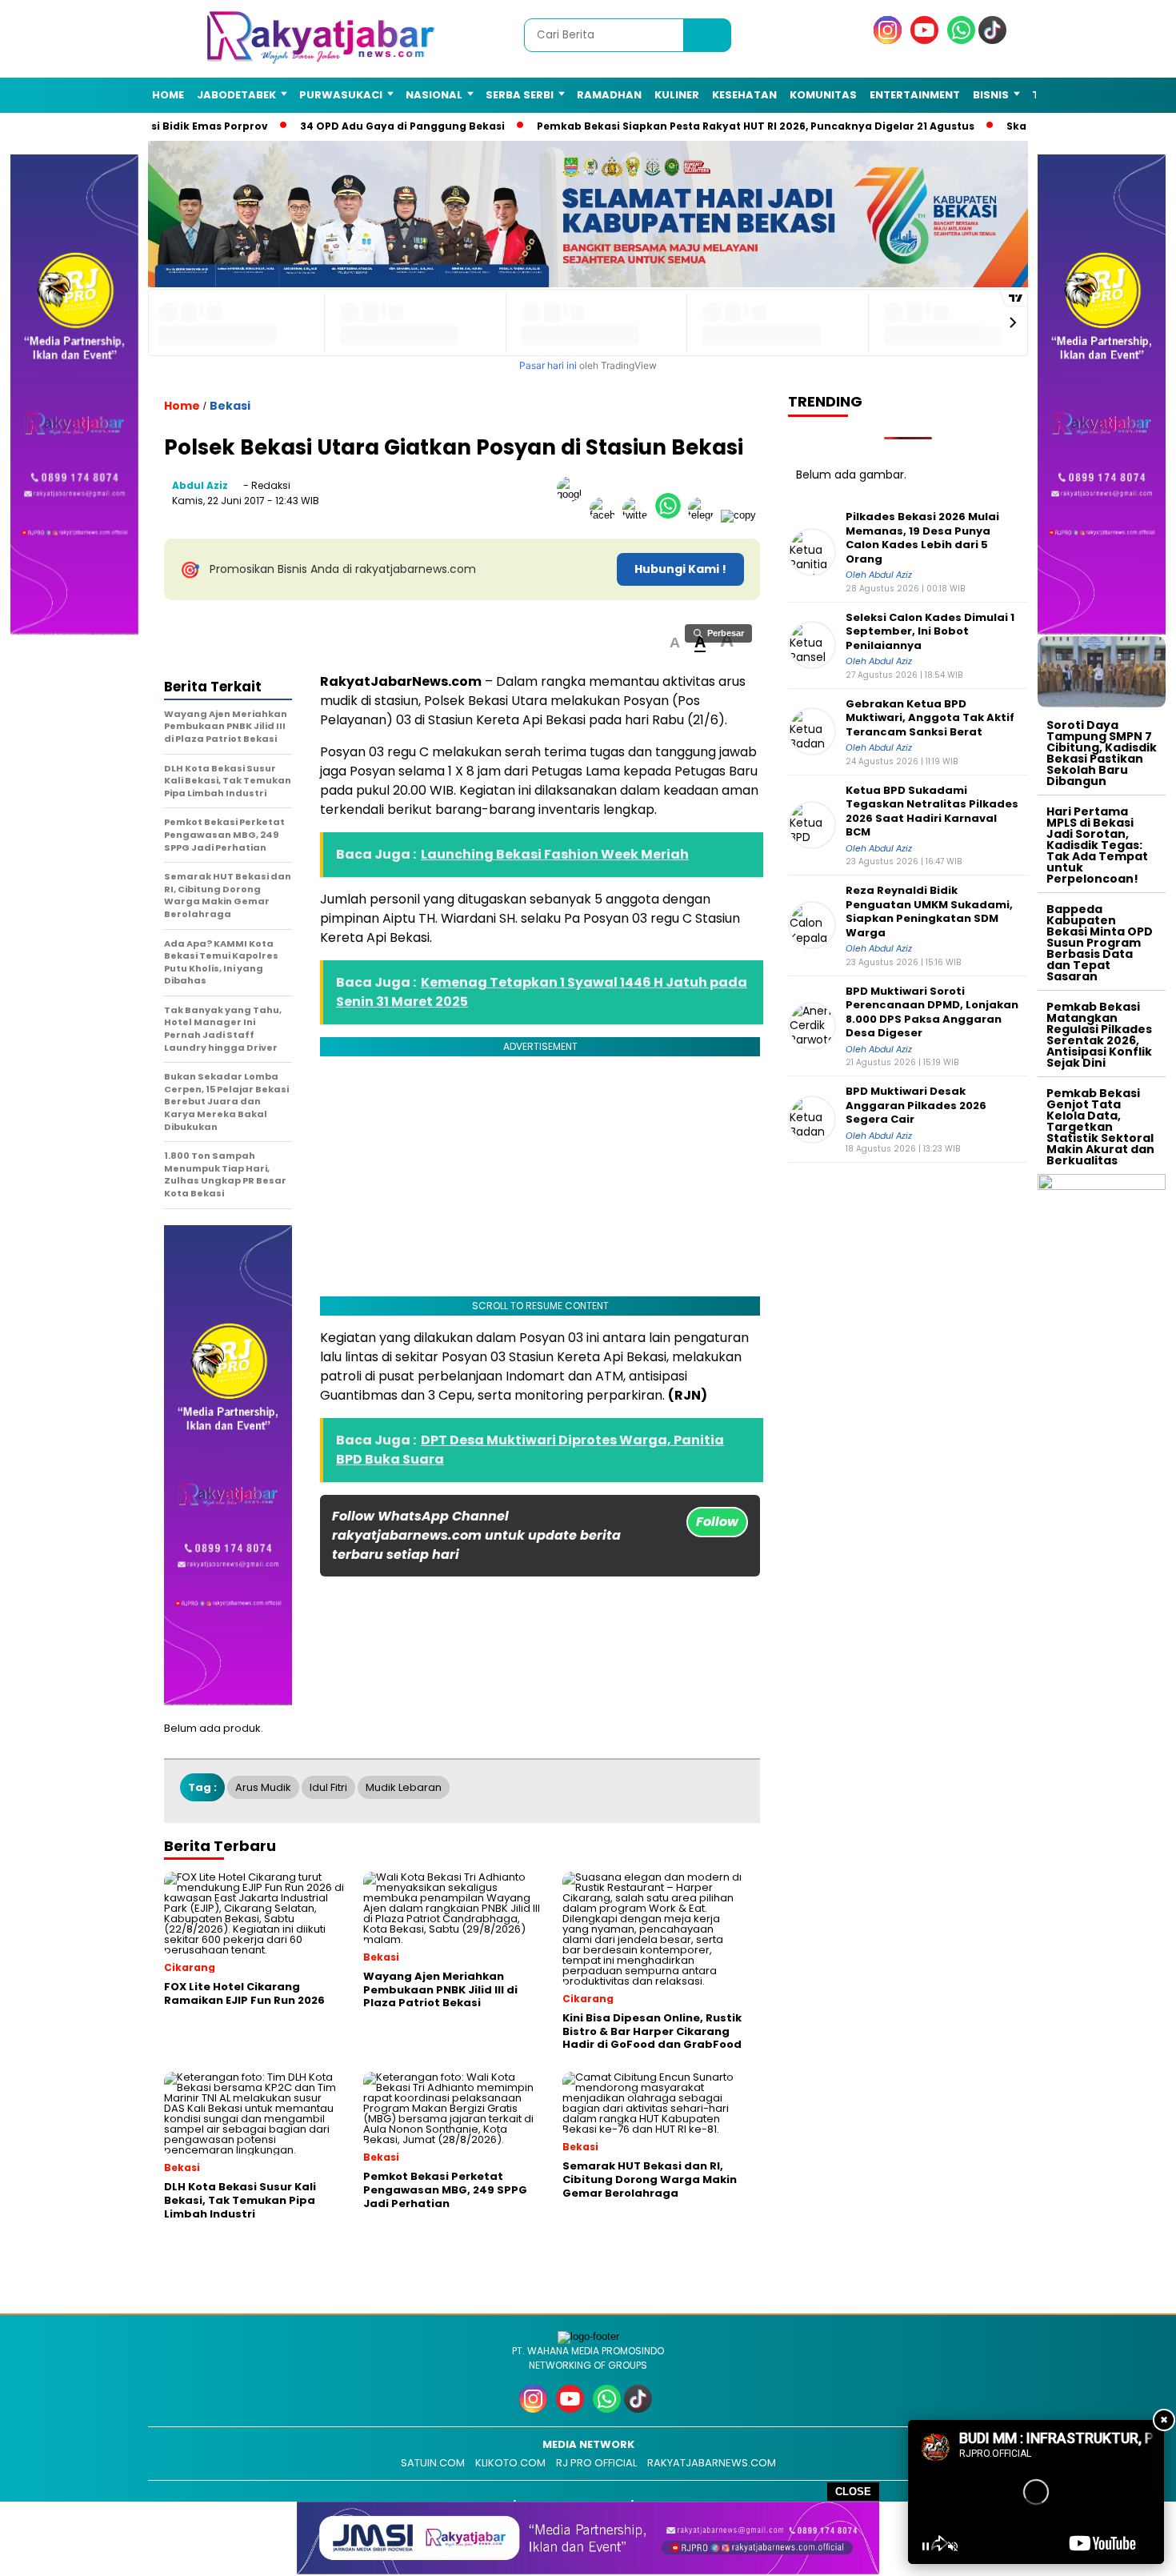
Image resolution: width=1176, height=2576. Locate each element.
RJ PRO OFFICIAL (596, 2463)
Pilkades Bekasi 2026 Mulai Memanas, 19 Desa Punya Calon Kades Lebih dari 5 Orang (922, 538)
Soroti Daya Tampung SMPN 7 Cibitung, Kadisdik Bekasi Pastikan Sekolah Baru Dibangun (1102, 753)
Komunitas (823, 95)
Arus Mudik (263, 1787)
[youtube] (927, 40)
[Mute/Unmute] (953, 2546)
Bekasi (230, 406)
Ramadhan (609, 95)
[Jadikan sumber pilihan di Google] (573, 515)
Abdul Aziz (200, 485)
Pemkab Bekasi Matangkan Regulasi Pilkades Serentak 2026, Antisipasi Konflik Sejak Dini (1099, 1035)
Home (168, 95)
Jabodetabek (236, 95)
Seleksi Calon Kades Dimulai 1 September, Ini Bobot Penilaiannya (930, 632)
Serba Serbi (520, 95)
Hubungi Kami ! (680, 569)
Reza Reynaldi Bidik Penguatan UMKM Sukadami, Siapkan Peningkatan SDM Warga (929, 911)
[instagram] (890, 40)
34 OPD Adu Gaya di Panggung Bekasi (386, 126)
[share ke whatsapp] (672, 515)
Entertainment (915, 95)
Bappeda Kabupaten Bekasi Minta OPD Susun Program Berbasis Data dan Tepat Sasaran (1100, 943)
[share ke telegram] (704, 515)
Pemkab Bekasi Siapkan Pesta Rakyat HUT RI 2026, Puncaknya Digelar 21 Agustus (740, 126)
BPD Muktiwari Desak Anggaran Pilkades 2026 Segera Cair (916, 1106)
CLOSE (853, 2492)
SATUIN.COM (433, 2463)
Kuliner (677, 95)
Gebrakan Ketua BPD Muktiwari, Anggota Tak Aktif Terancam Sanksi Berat (930, 718)
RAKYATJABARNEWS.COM (712, 2463)
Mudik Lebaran (404, 1787)
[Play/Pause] (926, 2546)
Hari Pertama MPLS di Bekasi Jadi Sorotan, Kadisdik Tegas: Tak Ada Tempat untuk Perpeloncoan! (1097, 845)
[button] (675, 643)
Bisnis (991, 95)
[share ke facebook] (606, 515)
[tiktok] (995, 40)
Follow (717, 1522)
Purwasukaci (341, 95)
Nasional (434, 95)
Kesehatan (744, 95)
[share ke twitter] (639, 515)
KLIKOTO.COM (510, 2463)
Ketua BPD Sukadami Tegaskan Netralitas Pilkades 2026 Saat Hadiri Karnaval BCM (932, 811)
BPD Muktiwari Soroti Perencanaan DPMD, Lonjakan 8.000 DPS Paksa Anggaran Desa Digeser (932, 1012)
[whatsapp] (961, 40)
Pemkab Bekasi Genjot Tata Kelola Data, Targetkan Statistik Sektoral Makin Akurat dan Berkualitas (1100, 1127)
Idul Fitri (328, 1787)
